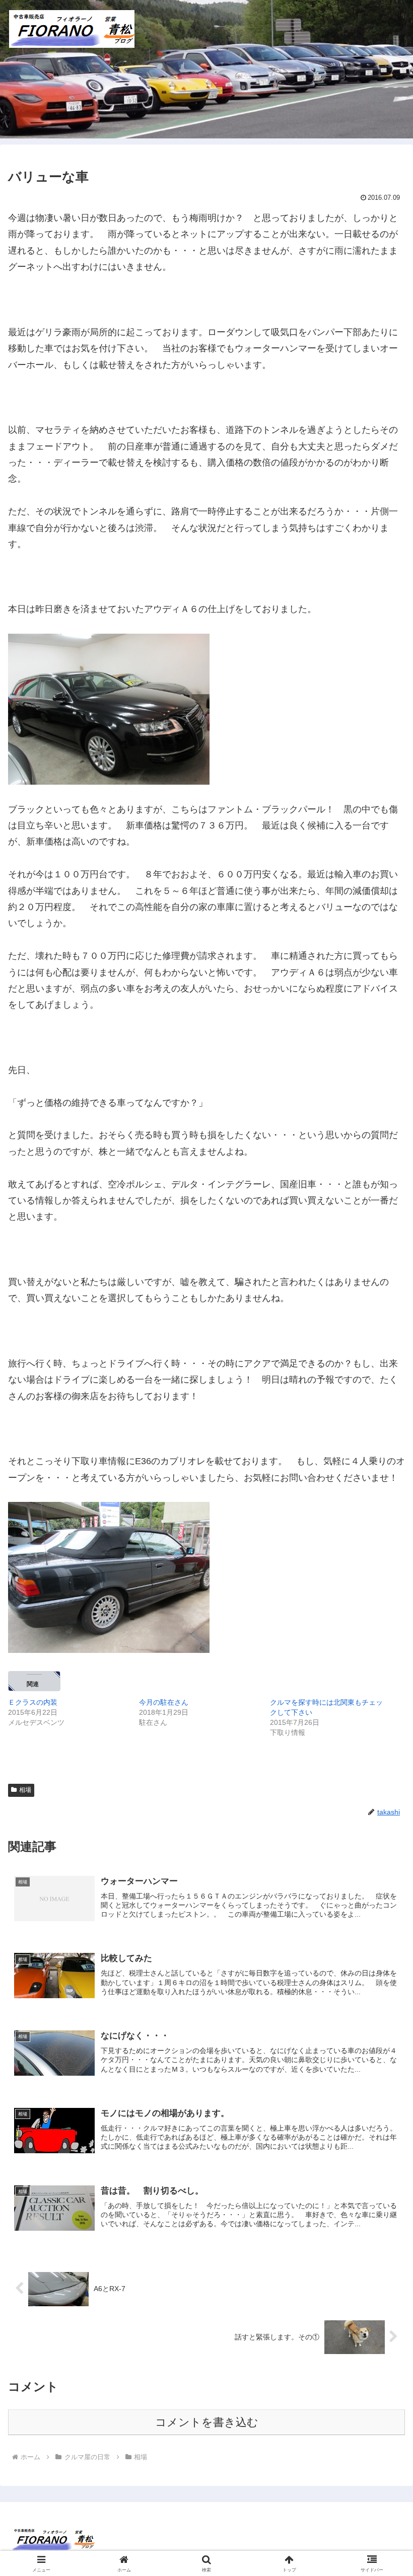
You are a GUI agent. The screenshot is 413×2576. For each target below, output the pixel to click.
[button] (382, 1774)
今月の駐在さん (164, 1702)
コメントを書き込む (207, 2422)
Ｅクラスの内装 (33, 1702)
